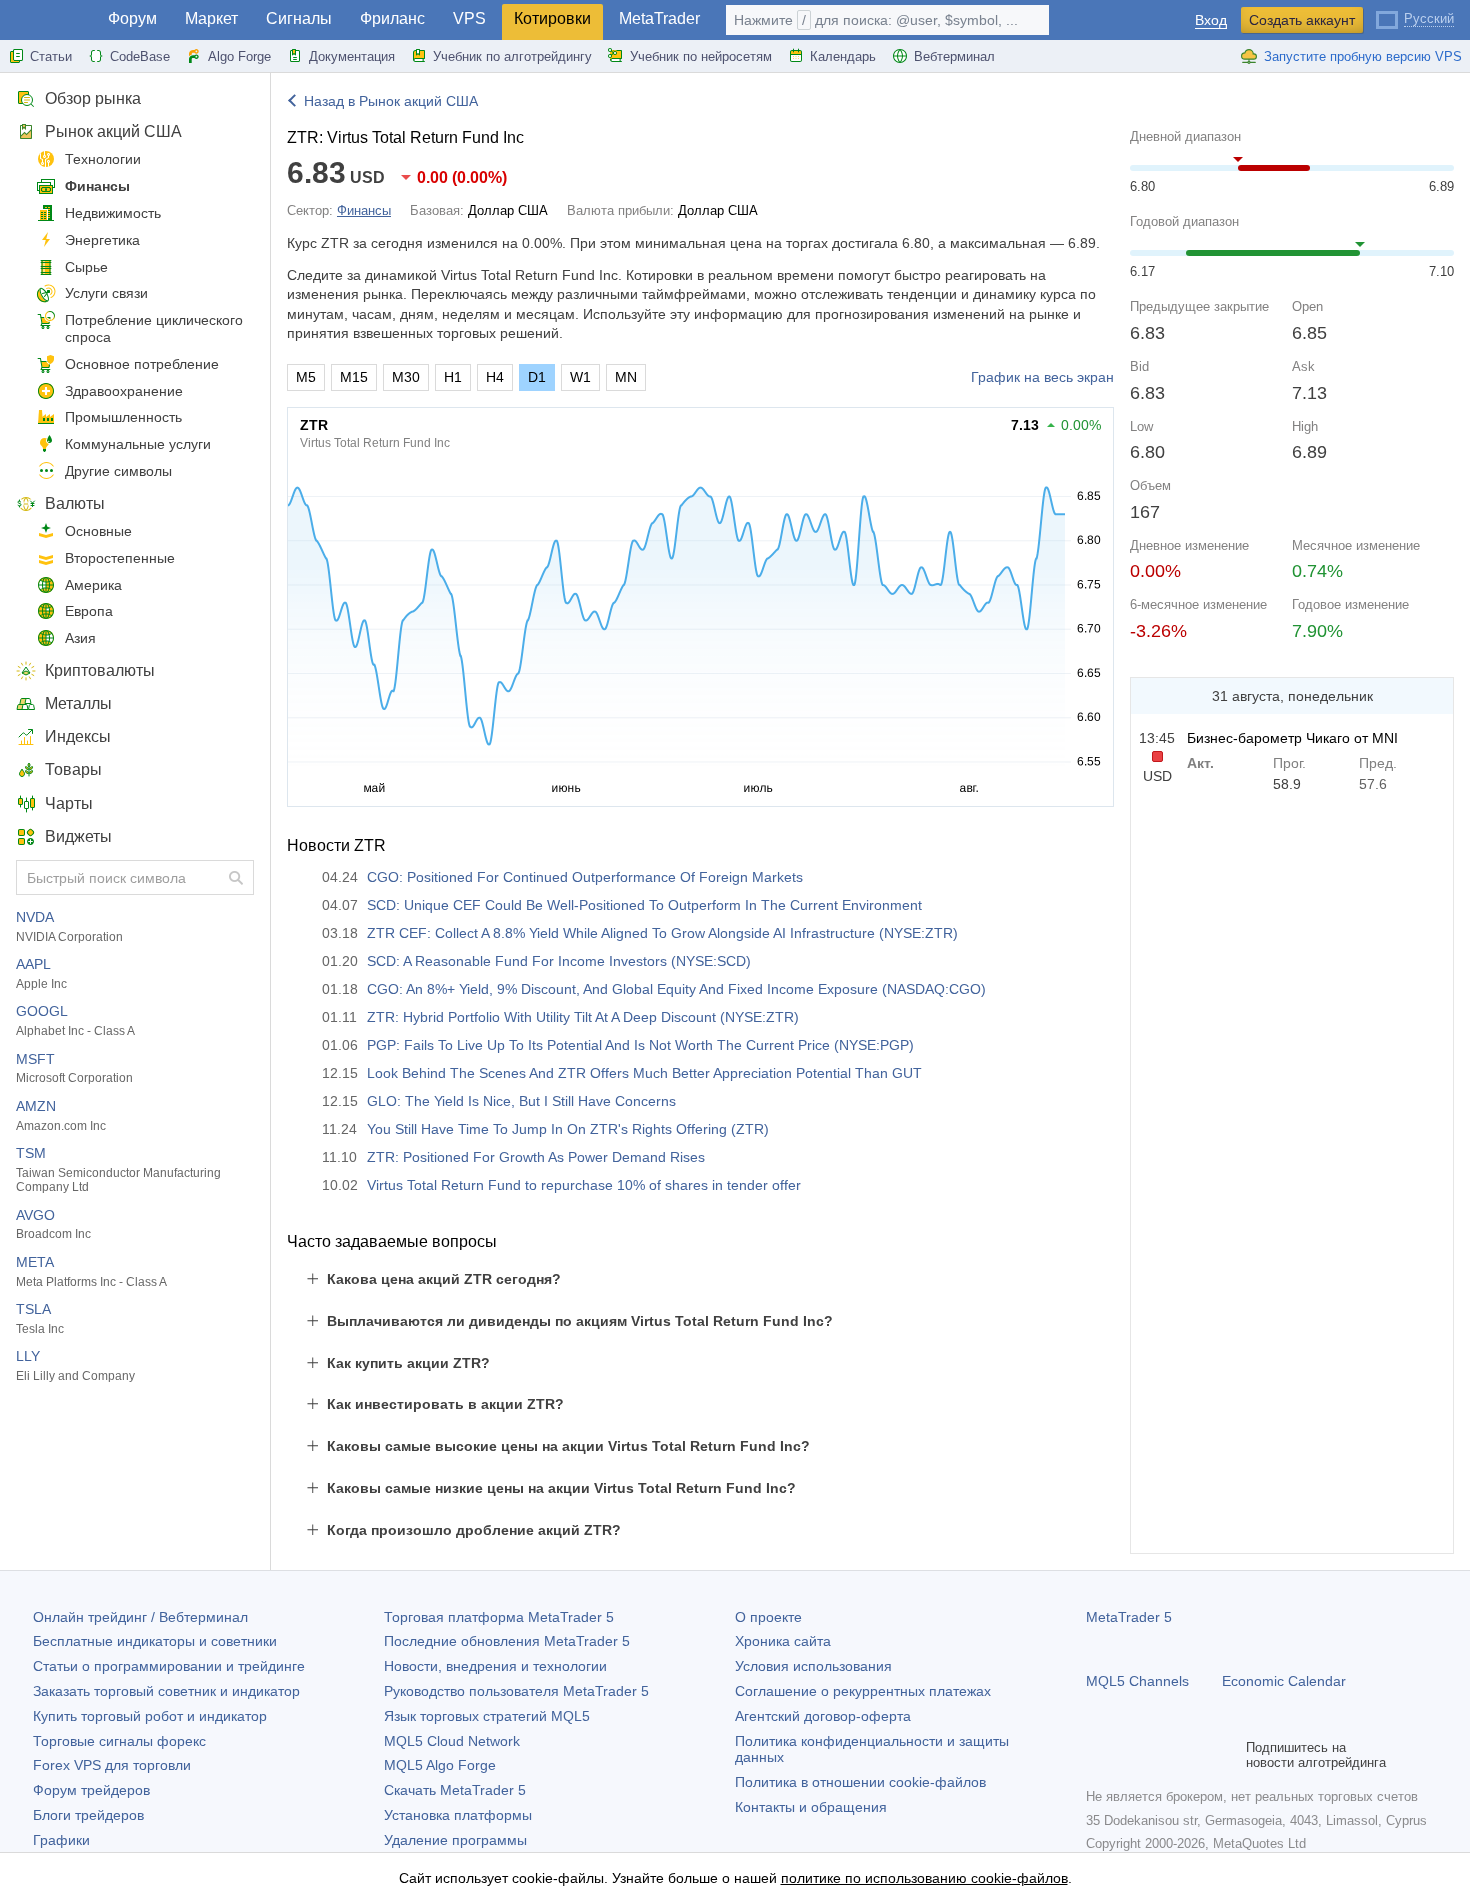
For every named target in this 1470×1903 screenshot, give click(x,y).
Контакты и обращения (811, 1807)
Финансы (97, 186)
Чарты (69, 803)
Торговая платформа (499, 1617)
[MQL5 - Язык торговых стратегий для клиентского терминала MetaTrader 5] (48, 20)
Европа (89, 611)
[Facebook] (1098, 1755)
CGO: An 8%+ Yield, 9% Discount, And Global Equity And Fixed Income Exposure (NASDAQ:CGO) (676, 989)
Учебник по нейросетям (701, 56)
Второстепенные (120, 558)
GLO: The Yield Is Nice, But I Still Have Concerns (521, 1101)
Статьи (51, 56)
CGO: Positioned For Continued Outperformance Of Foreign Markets (585, 877)
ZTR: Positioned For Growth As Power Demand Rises (536, 1157)
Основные (98, 531)
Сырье (86, 267)
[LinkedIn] (1226, 1755)
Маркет (211, 18)
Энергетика (102, 240)
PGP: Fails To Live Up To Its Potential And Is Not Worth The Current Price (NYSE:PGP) (640, 1045)
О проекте (768, 1617)
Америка (93, 585)
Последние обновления (507, 1641)
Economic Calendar (1284, 1681)
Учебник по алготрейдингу (512, 56)
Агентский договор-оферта (823, 1716)
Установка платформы (458, 1815)
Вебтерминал (954, 56)
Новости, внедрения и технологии (495, 1666)
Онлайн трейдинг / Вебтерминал (140, 1617)
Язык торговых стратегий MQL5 (487, 1716)
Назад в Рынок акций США (391, 101)
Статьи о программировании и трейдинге (169, 1666)
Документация (352, 56)
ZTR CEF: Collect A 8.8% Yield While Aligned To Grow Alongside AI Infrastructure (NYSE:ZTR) (662, 933)
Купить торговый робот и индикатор (150, 1716)
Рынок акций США (113, 131)
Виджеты (78, 836)
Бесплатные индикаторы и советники (155, 1641)
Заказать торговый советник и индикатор (166, 1691)
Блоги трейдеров (88, 1815)
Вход (1211, 20)
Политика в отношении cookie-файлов (860, 1782)
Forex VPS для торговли (112, 1765)
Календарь (843, 56)
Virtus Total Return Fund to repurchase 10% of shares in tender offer (584, 1185)
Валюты (75, 503)
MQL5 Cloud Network (452, 1741)
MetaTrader (659, 18)
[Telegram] (1130, 1755)
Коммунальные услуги (138, 444)
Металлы (78, 703)
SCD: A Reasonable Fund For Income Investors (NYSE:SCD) (559, 961)
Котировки (552, 18)
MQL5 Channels (1137, 1681)
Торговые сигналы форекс (119, 1741)
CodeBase (140, 56)
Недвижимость (113, 213)
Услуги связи (106, 293)
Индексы (78, 736)
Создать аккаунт (1302, 20)
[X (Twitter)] (1162, 1755)
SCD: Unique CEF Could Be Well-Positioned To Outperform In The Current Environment (644, 905)
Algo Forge (239, 56)
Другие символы (118, 471)
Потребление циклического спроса (154, 328)
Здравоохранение (124, 391)
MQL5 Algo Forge (440, 1765)
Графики (61, 1840)
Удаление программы (455, 1840)
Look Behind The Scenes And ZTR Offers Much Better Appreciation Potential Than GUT (644, 1073)
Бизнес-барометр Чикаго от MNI (1292, 738)
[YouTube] (1194, 1755)
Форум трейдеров (91, 1790)
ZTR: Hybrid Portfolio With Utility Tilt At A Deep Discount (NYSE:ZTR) (583, 1017)
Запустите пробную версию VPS (1363, 56)
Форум (132, 18)
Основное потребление (142, 364)
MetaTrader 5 (1129, 1617)
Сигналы (299, 18)
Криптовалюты (100, 670)
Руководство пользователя (516, 1691)
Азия (80, 638)
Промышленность (123, 417)
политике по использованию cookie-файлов (924, 1878)
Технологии (103, 159)
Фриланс (392, 18)
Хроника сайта (783, 1641)
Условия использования (813, 1666)
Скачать (455, 1790)
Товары (73, 769)
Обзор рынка (93, 98)
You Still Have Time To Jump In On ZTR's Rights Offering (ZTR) (568, 1129)
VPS (469, 18)
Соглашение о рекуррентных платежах (863, 1691)
